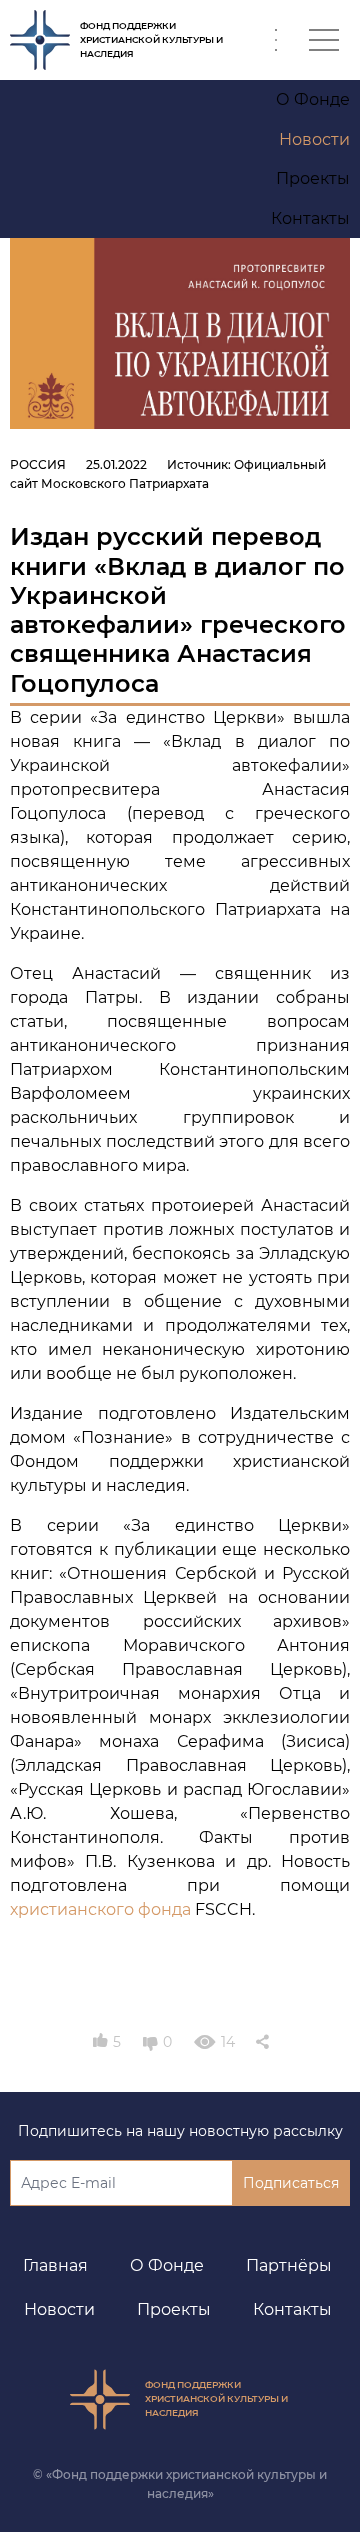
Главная (55, 2265)
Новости (59, 2309)
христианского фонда (100, 1909)
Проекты (174, 2309)
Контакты (292, 2309)
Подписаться (291, 2183)
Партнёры (289, 2265)
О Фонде (167, 2265)
